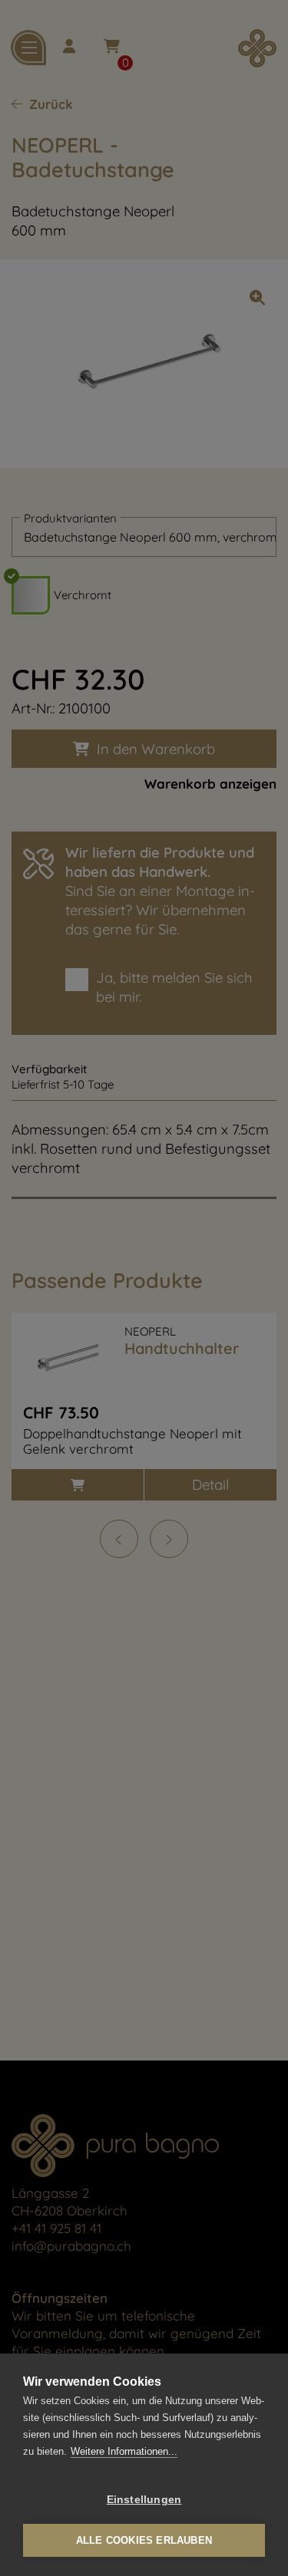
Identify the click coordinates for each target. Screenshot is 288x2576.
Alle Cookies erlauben (144, 2540)
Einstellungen (144, 2500)
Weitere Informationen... (124, 2451)
